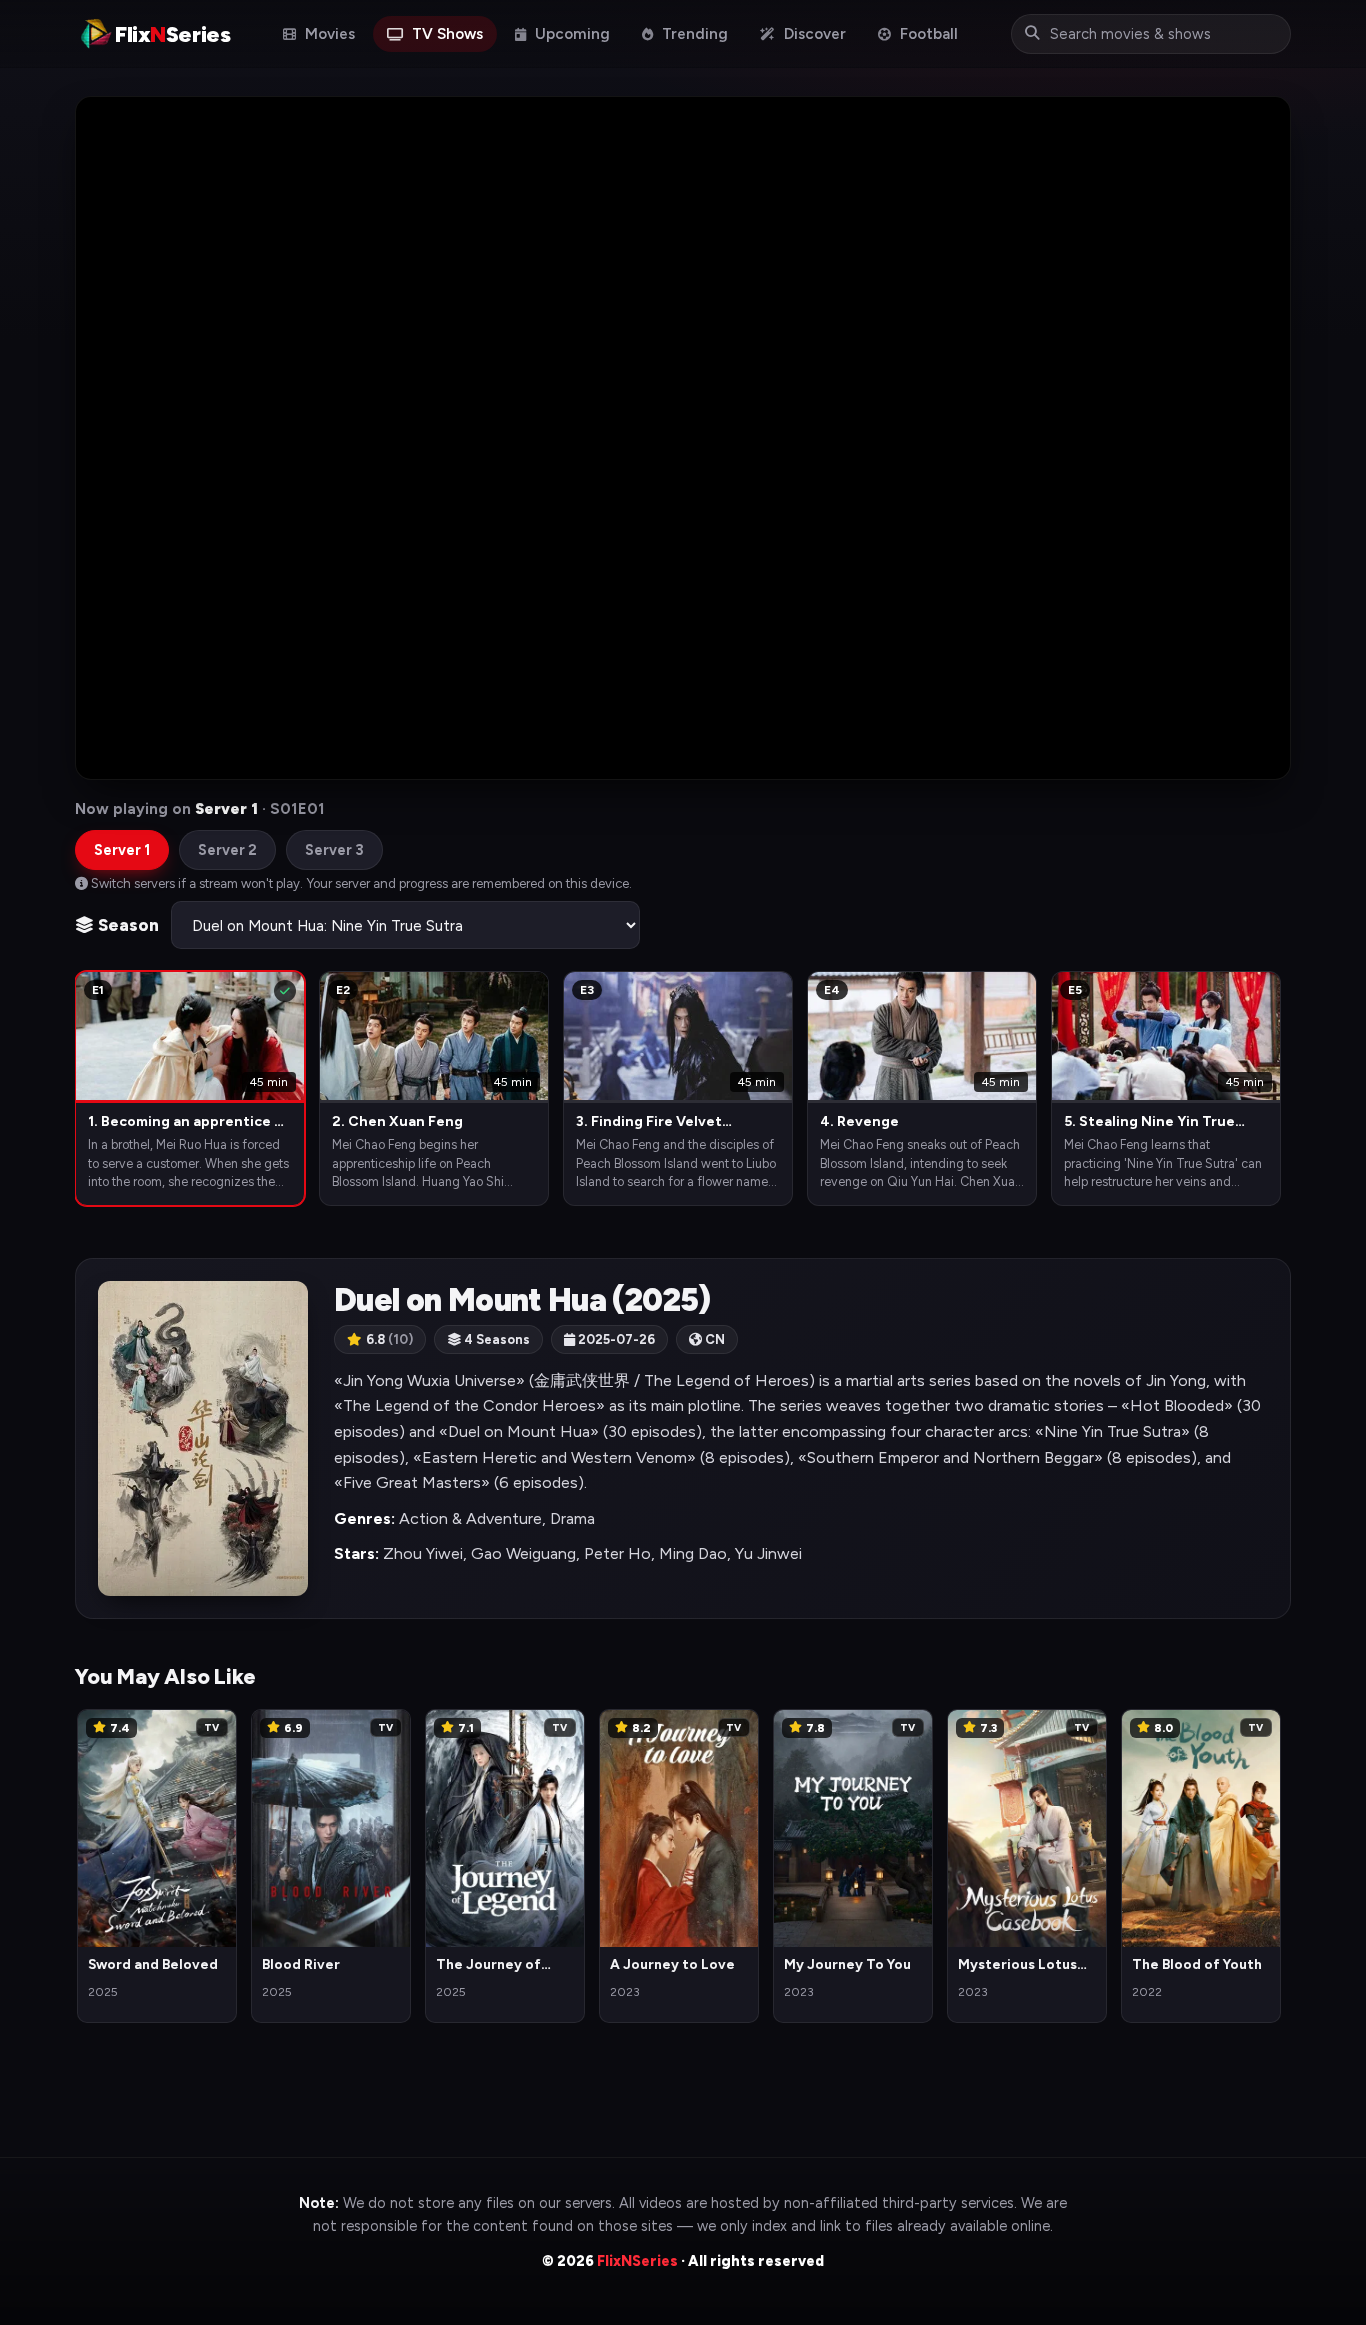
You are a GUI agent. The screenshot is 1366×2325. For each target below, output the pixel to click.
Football (927, 34)
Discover (813, 34)
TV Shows (445, 34)
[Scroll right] (1275, 1086)
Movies (328, 34)
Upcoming (570, 34)
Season (126, 925)
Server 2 (227, 850)
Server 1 (122, 850)
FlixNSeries (637, 2261)
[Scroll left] (91, 1086)
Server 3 (334, 850)
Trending (693, 34)
